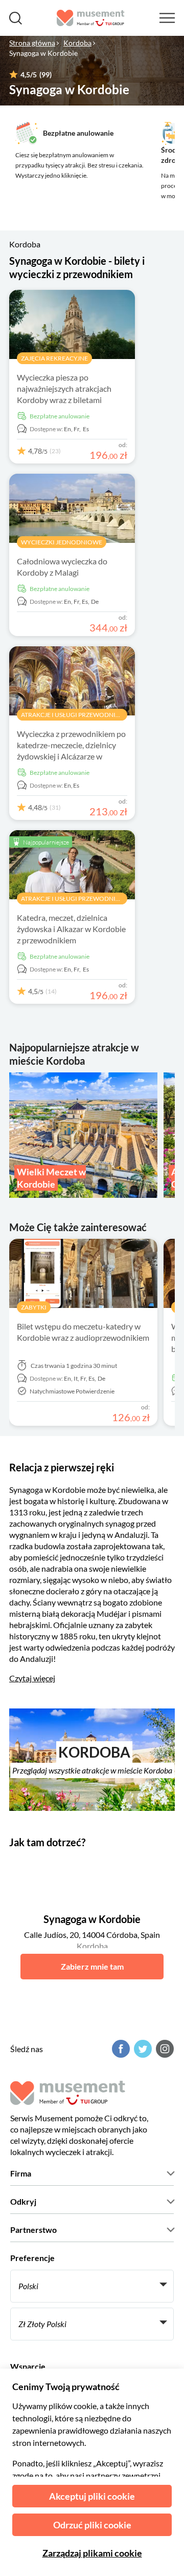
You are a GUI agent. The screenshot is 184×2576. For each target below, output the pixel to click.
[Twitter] (142, 2049)
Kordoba (77, 43)
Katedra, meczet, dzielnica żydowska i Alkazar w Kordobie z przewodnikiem (71, 929)
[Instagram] (164, 2049)
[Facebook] (120, 2049)
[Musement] (91, 18)
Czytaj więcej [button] (32, 1678)
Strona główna (32, 43)
